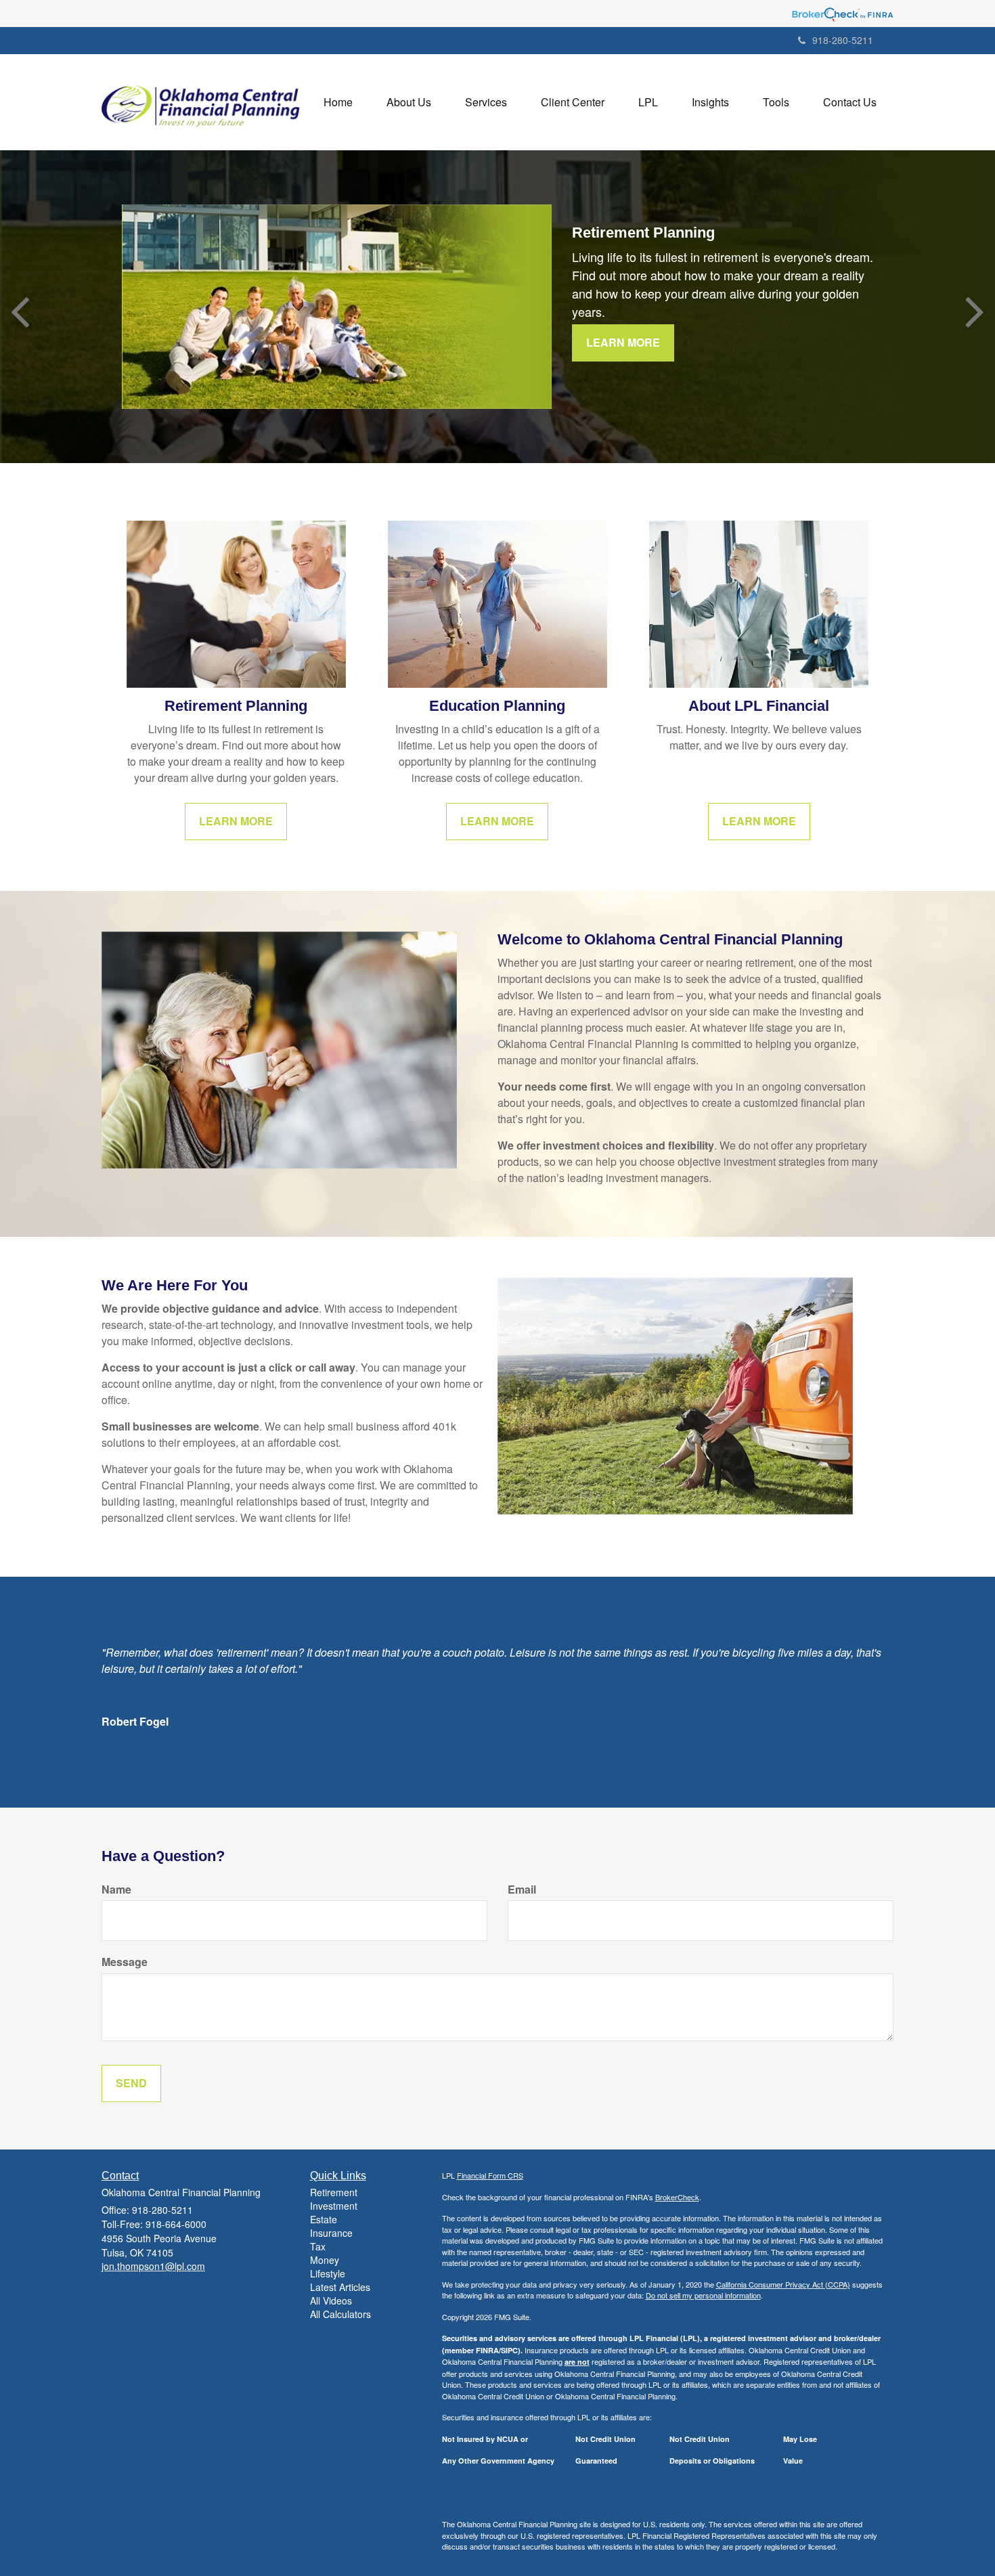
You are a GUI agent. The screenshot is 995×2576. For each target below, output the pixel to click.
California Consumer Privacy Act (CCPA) (783, 2284)
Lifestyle (328, 2273)
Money (325, 2260)
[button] (409, 102)
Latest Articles (340, 2287)
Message (125, 1962)
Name (116, 1890)
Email (522, 1890)
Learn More (623, 342)
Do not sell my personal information (703, 2295)
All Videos (331, 2300)
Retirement (334, 2192)
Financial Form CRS (490, 2175)
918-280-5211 (843, 40)
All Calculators (340, 2314)
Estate (324, 2219)
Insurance (331, 2233)
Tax (318, 2246)
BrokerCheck (677, 2197)
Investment (334, 2206)
